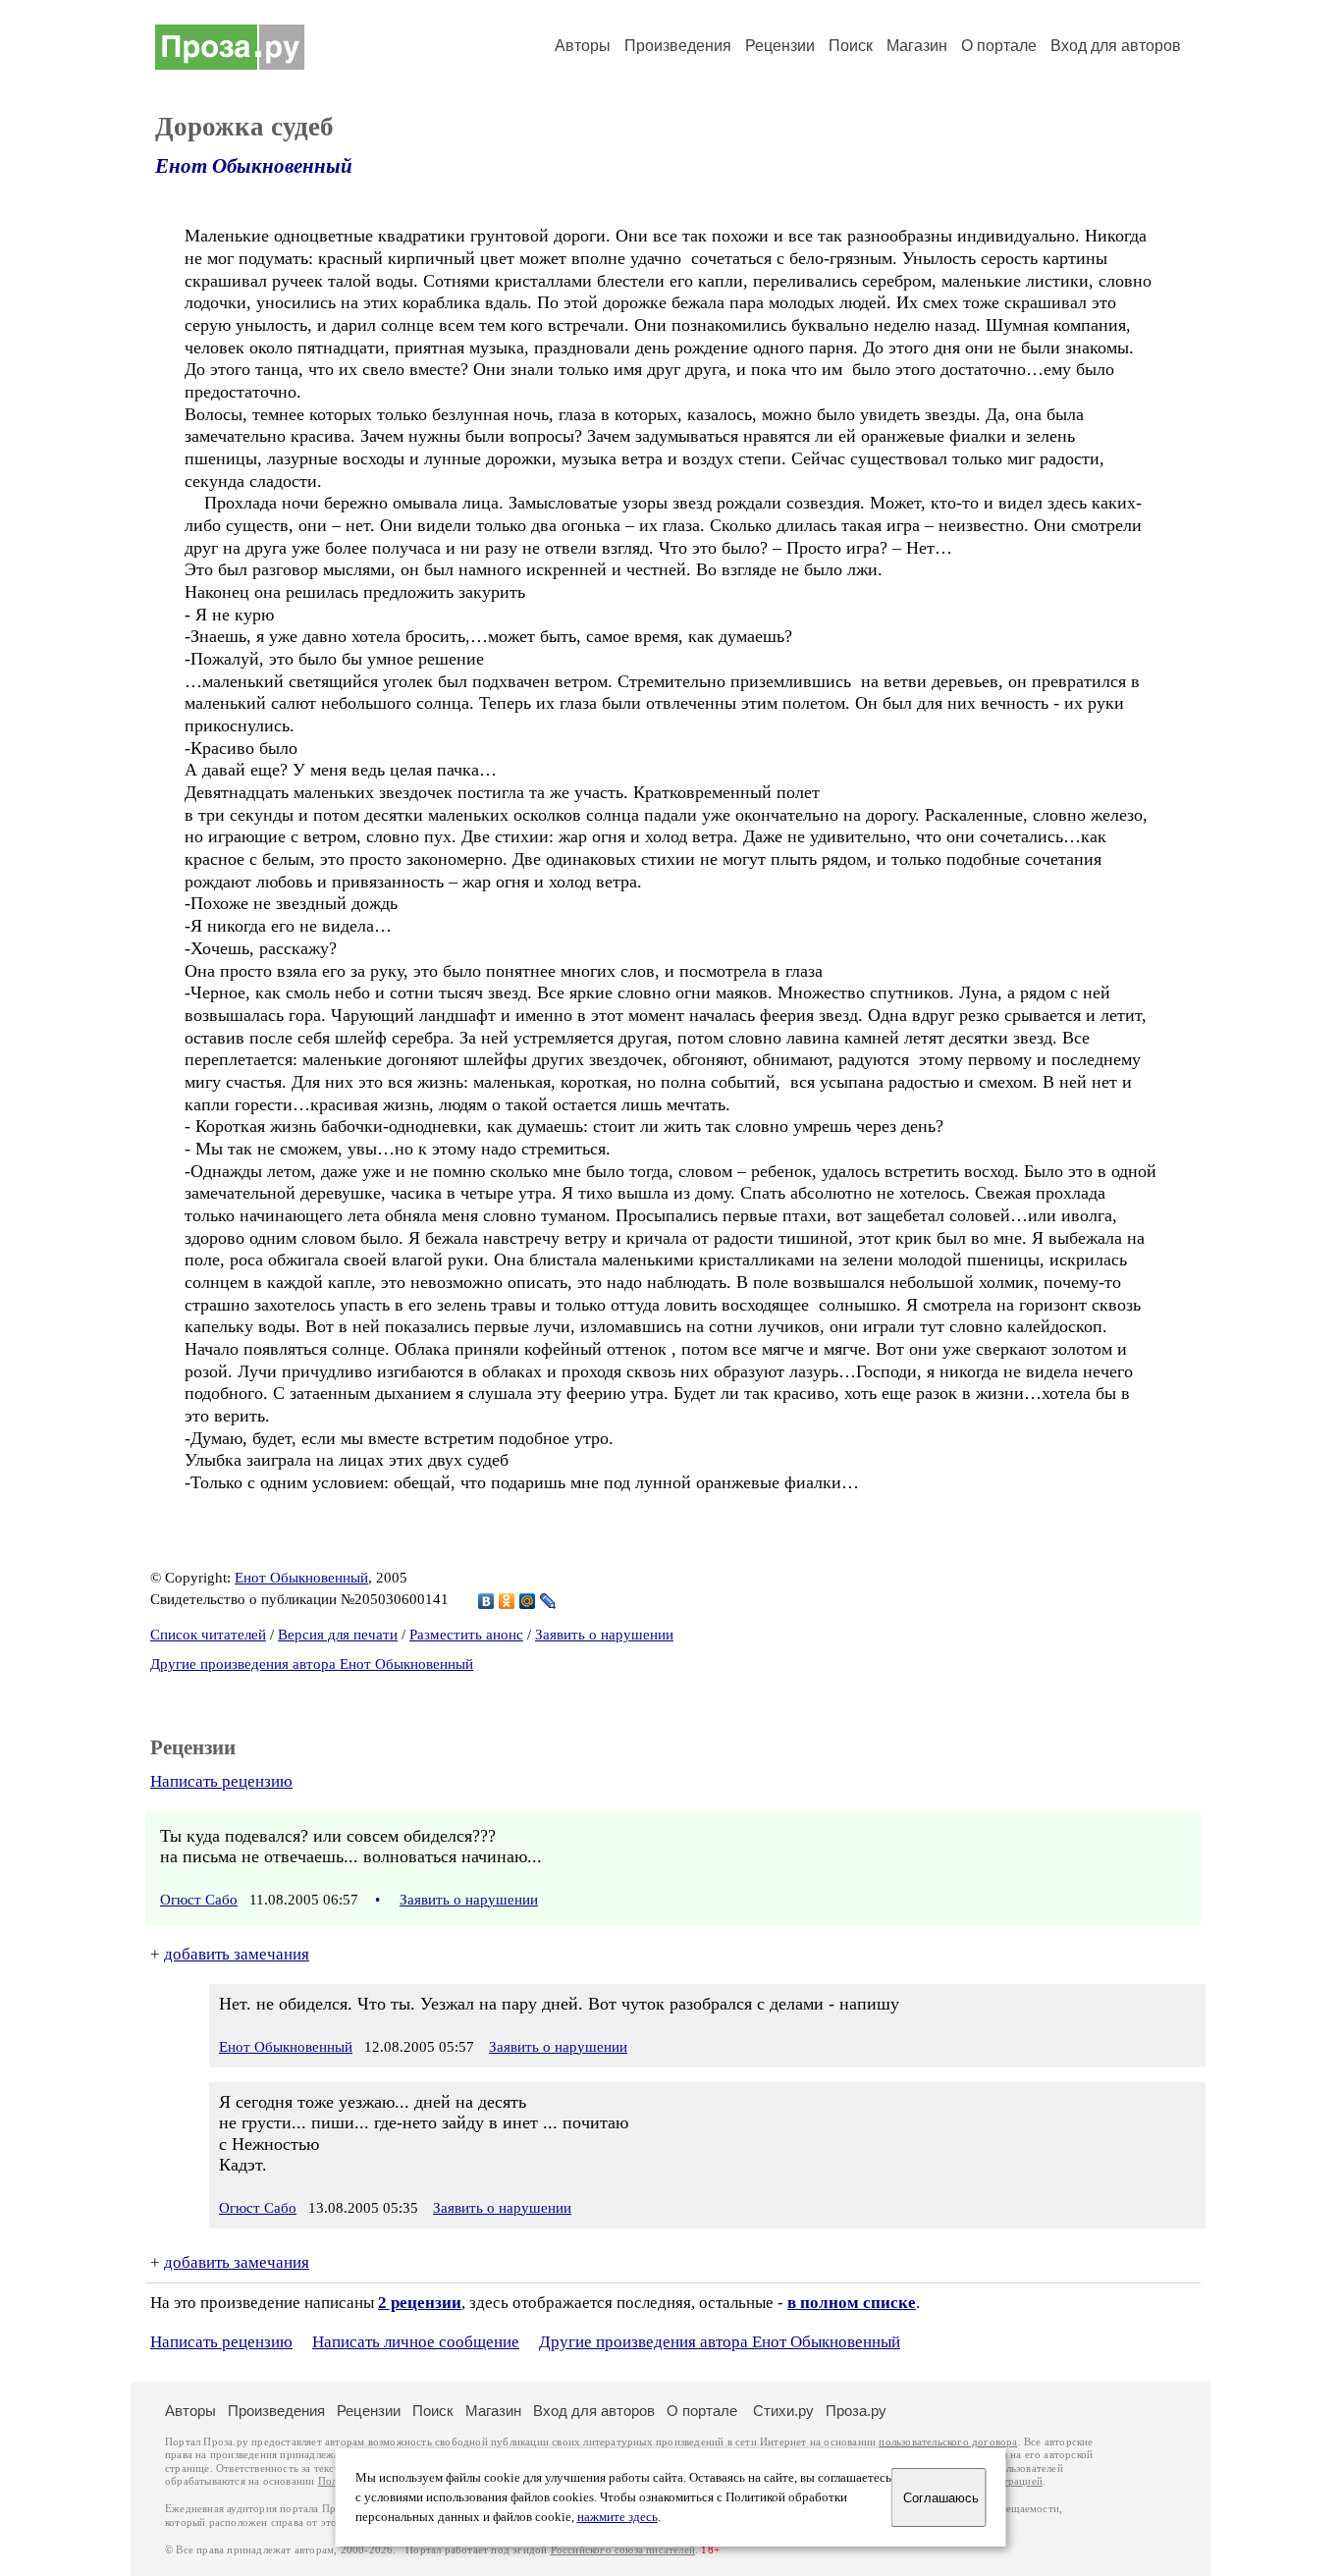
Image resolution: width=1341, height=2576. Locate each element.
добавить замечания (237, 1954)
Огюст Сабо (199, 1900)
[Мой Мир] (528, 1601)
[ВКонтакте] (486, 1601)
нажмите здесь (617, 2517)
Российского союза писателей (623, 2550)
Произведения (678, 46)
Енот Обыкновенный (254, 166)
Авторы (583, 46)
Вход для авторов (1116, 46)
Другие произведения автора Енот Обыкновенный (312, 1664)
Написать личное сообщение (416, 2342)
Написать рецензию (221, 1781)
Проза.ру (856, 2411)
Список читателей (208, 1635)
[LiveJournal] (548, 1601)
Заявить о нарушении (604, 1635)
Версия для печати (338, 1635)
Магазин (917, 46)
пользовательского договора (948, 2442)
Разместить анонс (466, 1635)
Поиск (851, 46)
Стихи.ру (783, 2411)
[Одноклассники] (507, 1601)
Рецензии (780, 46)
